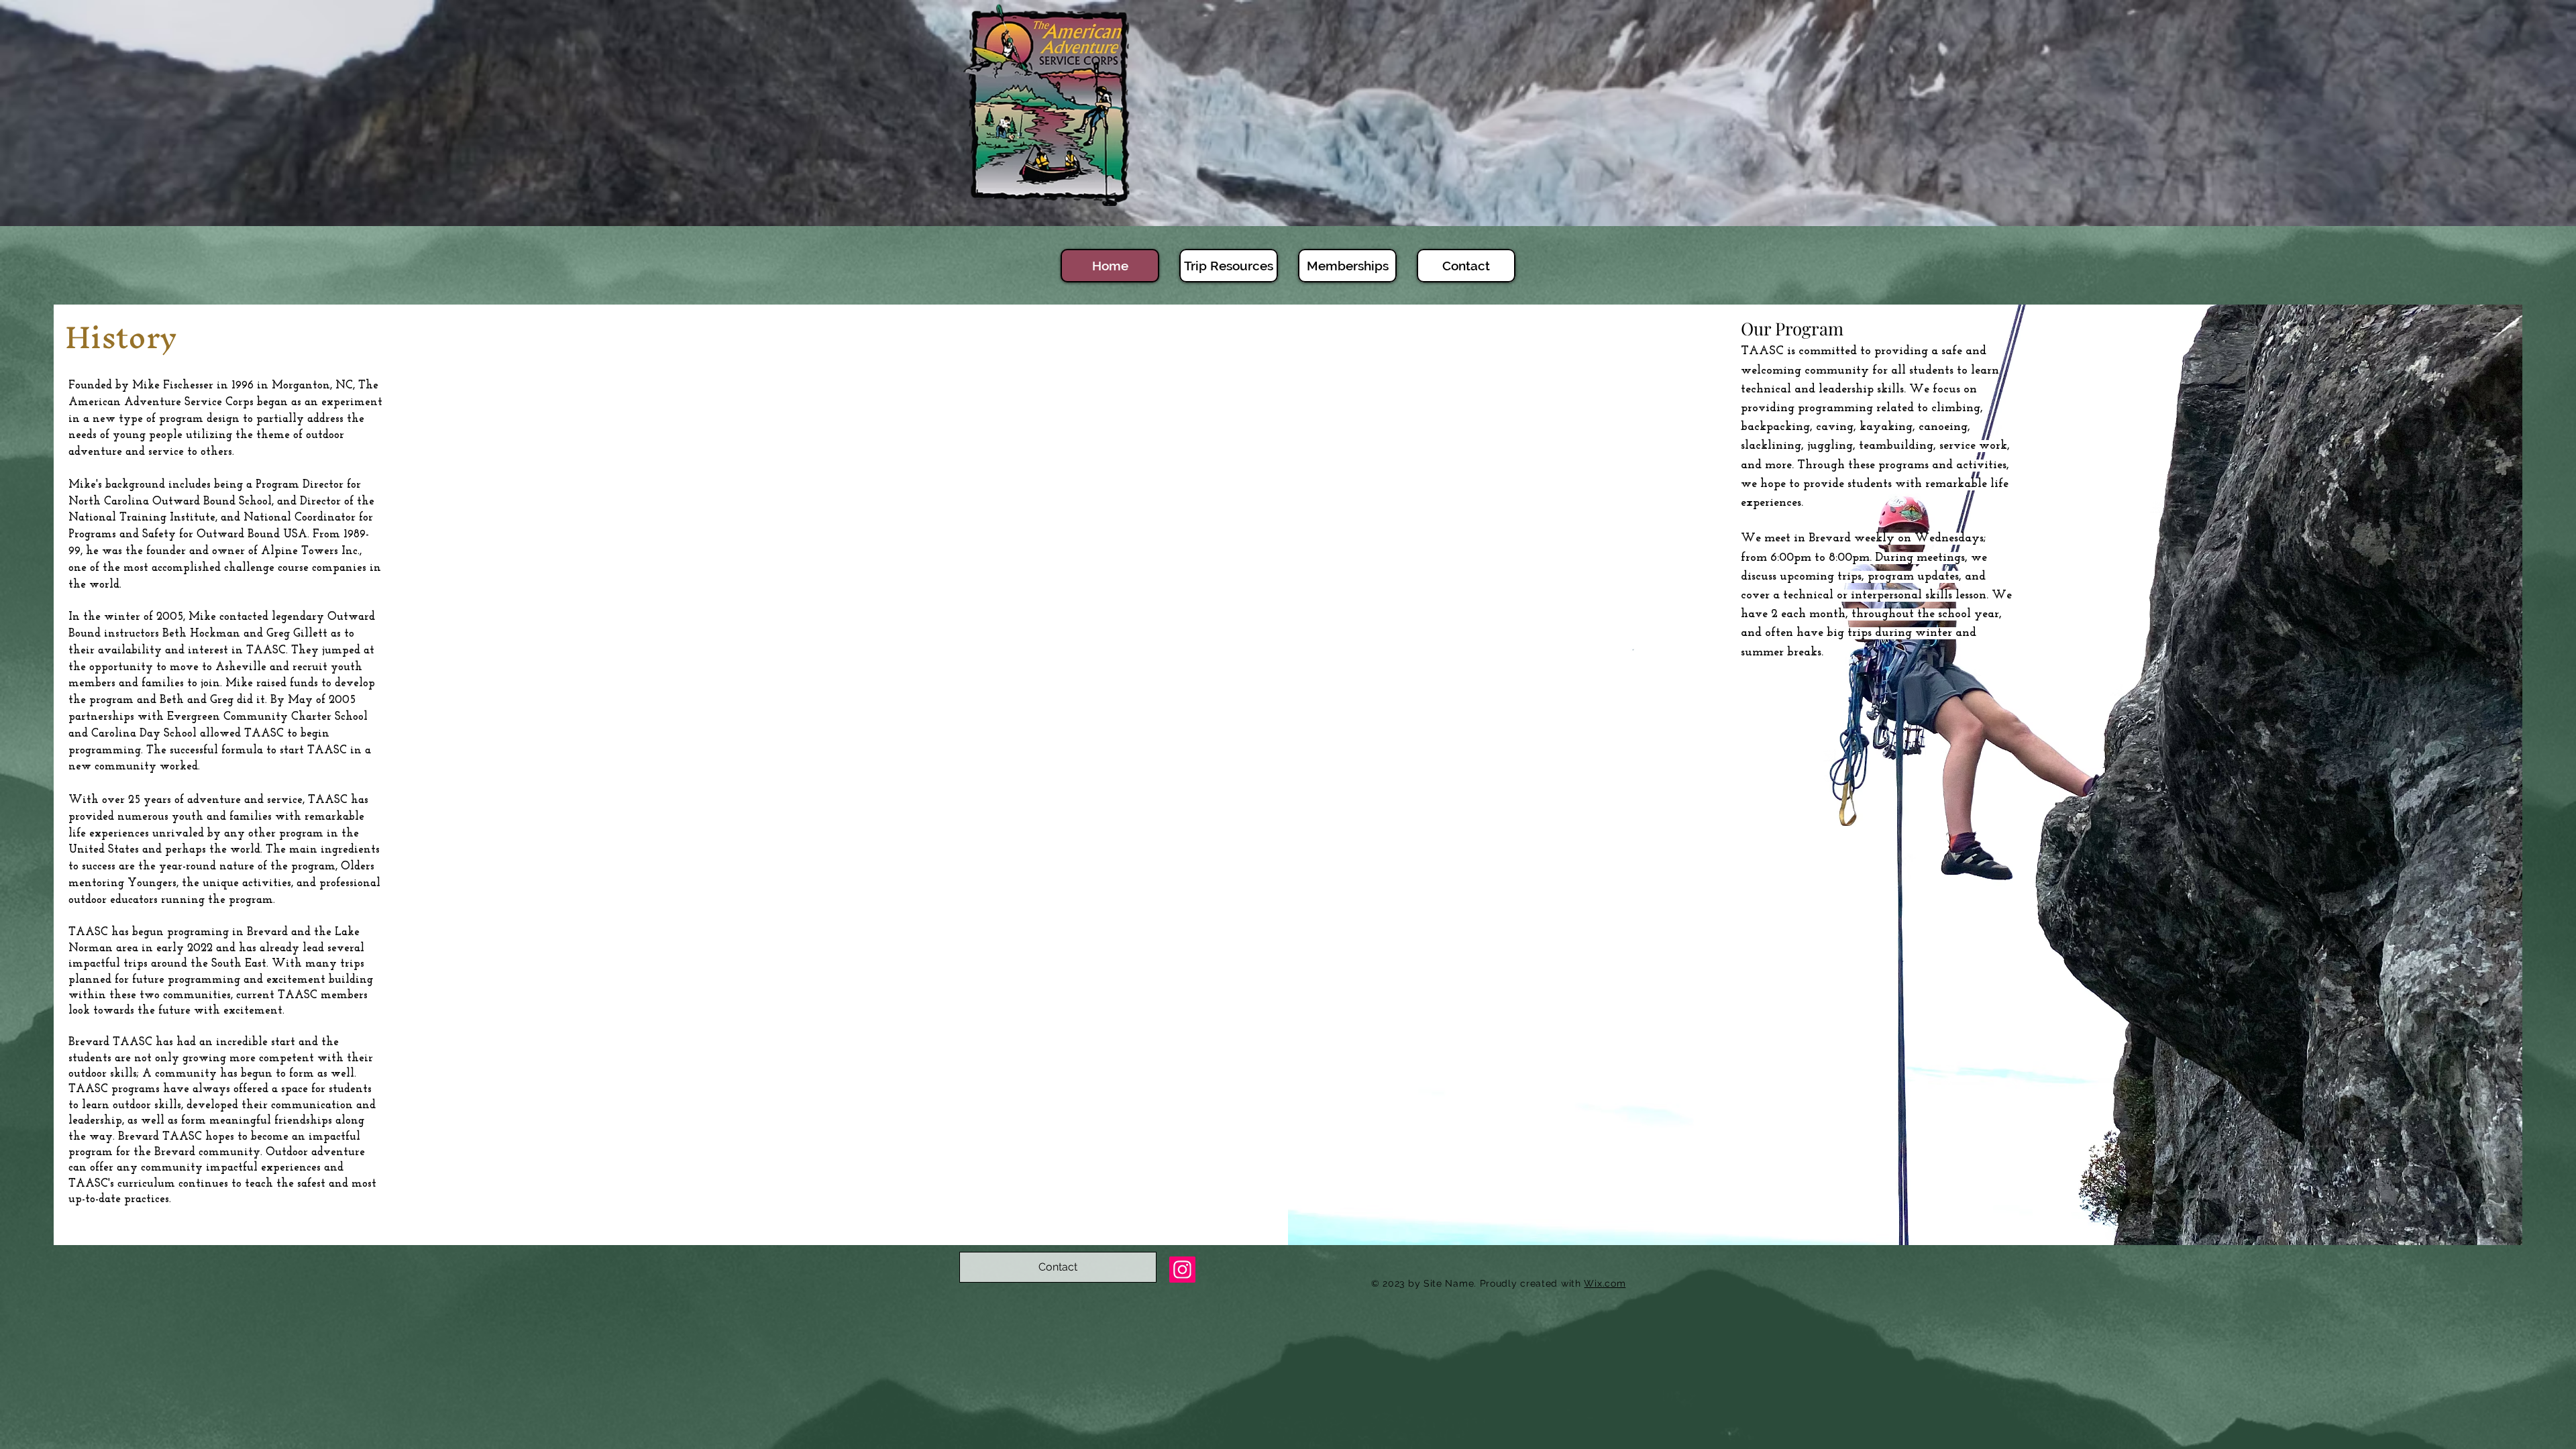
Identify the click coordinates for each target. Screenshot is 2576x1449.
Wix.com (1605, 1283)
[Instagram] (1182, 1270)
